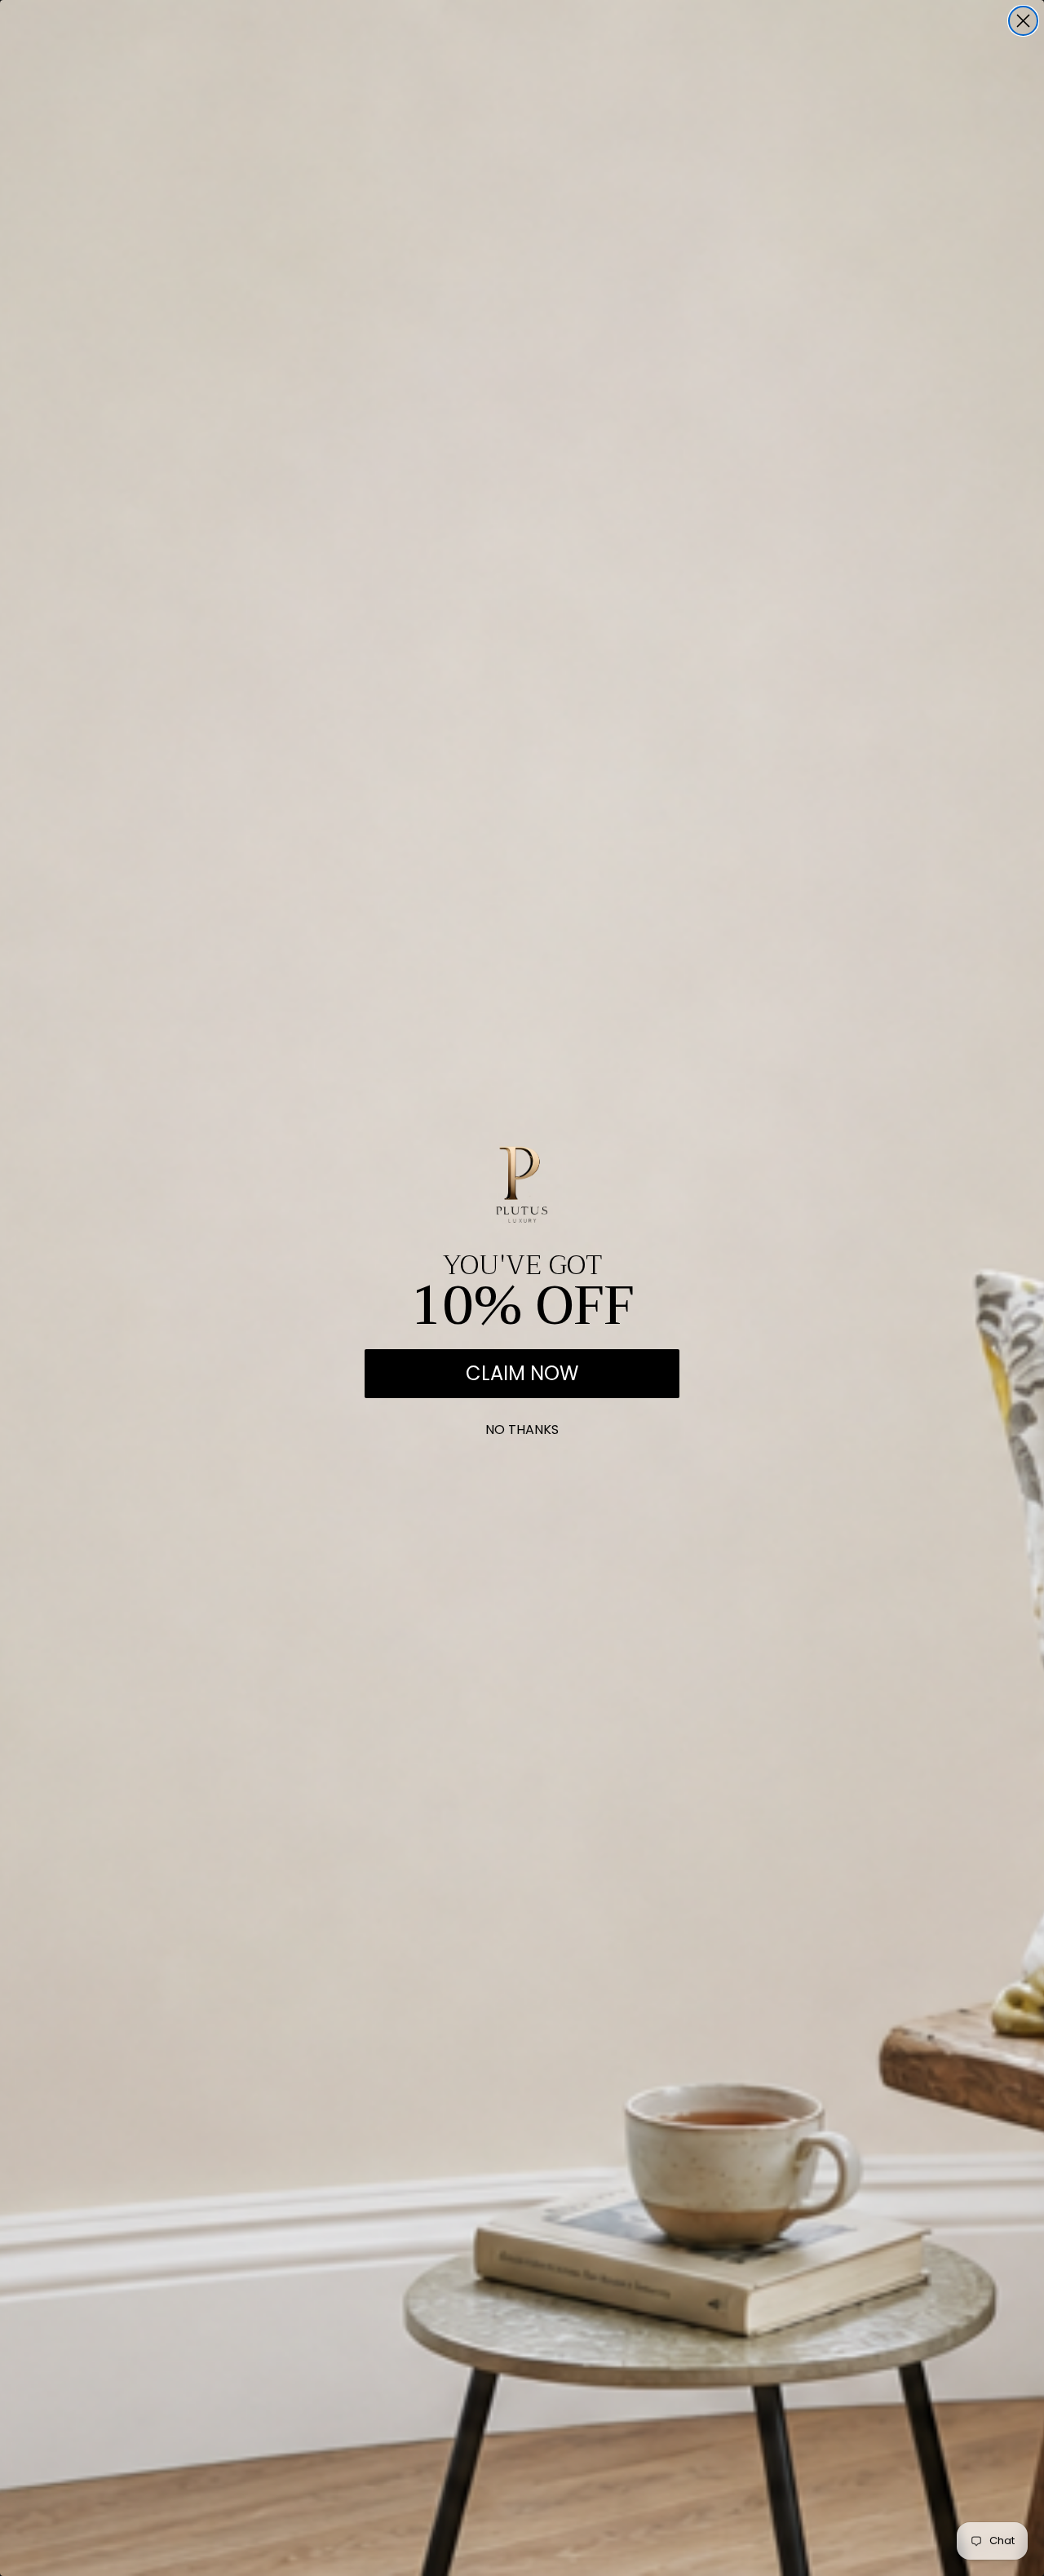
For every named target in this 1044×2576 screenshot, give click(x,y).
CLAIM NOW (522, 1373)
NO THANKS (522, 1426)
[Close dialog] (1023, 21)
